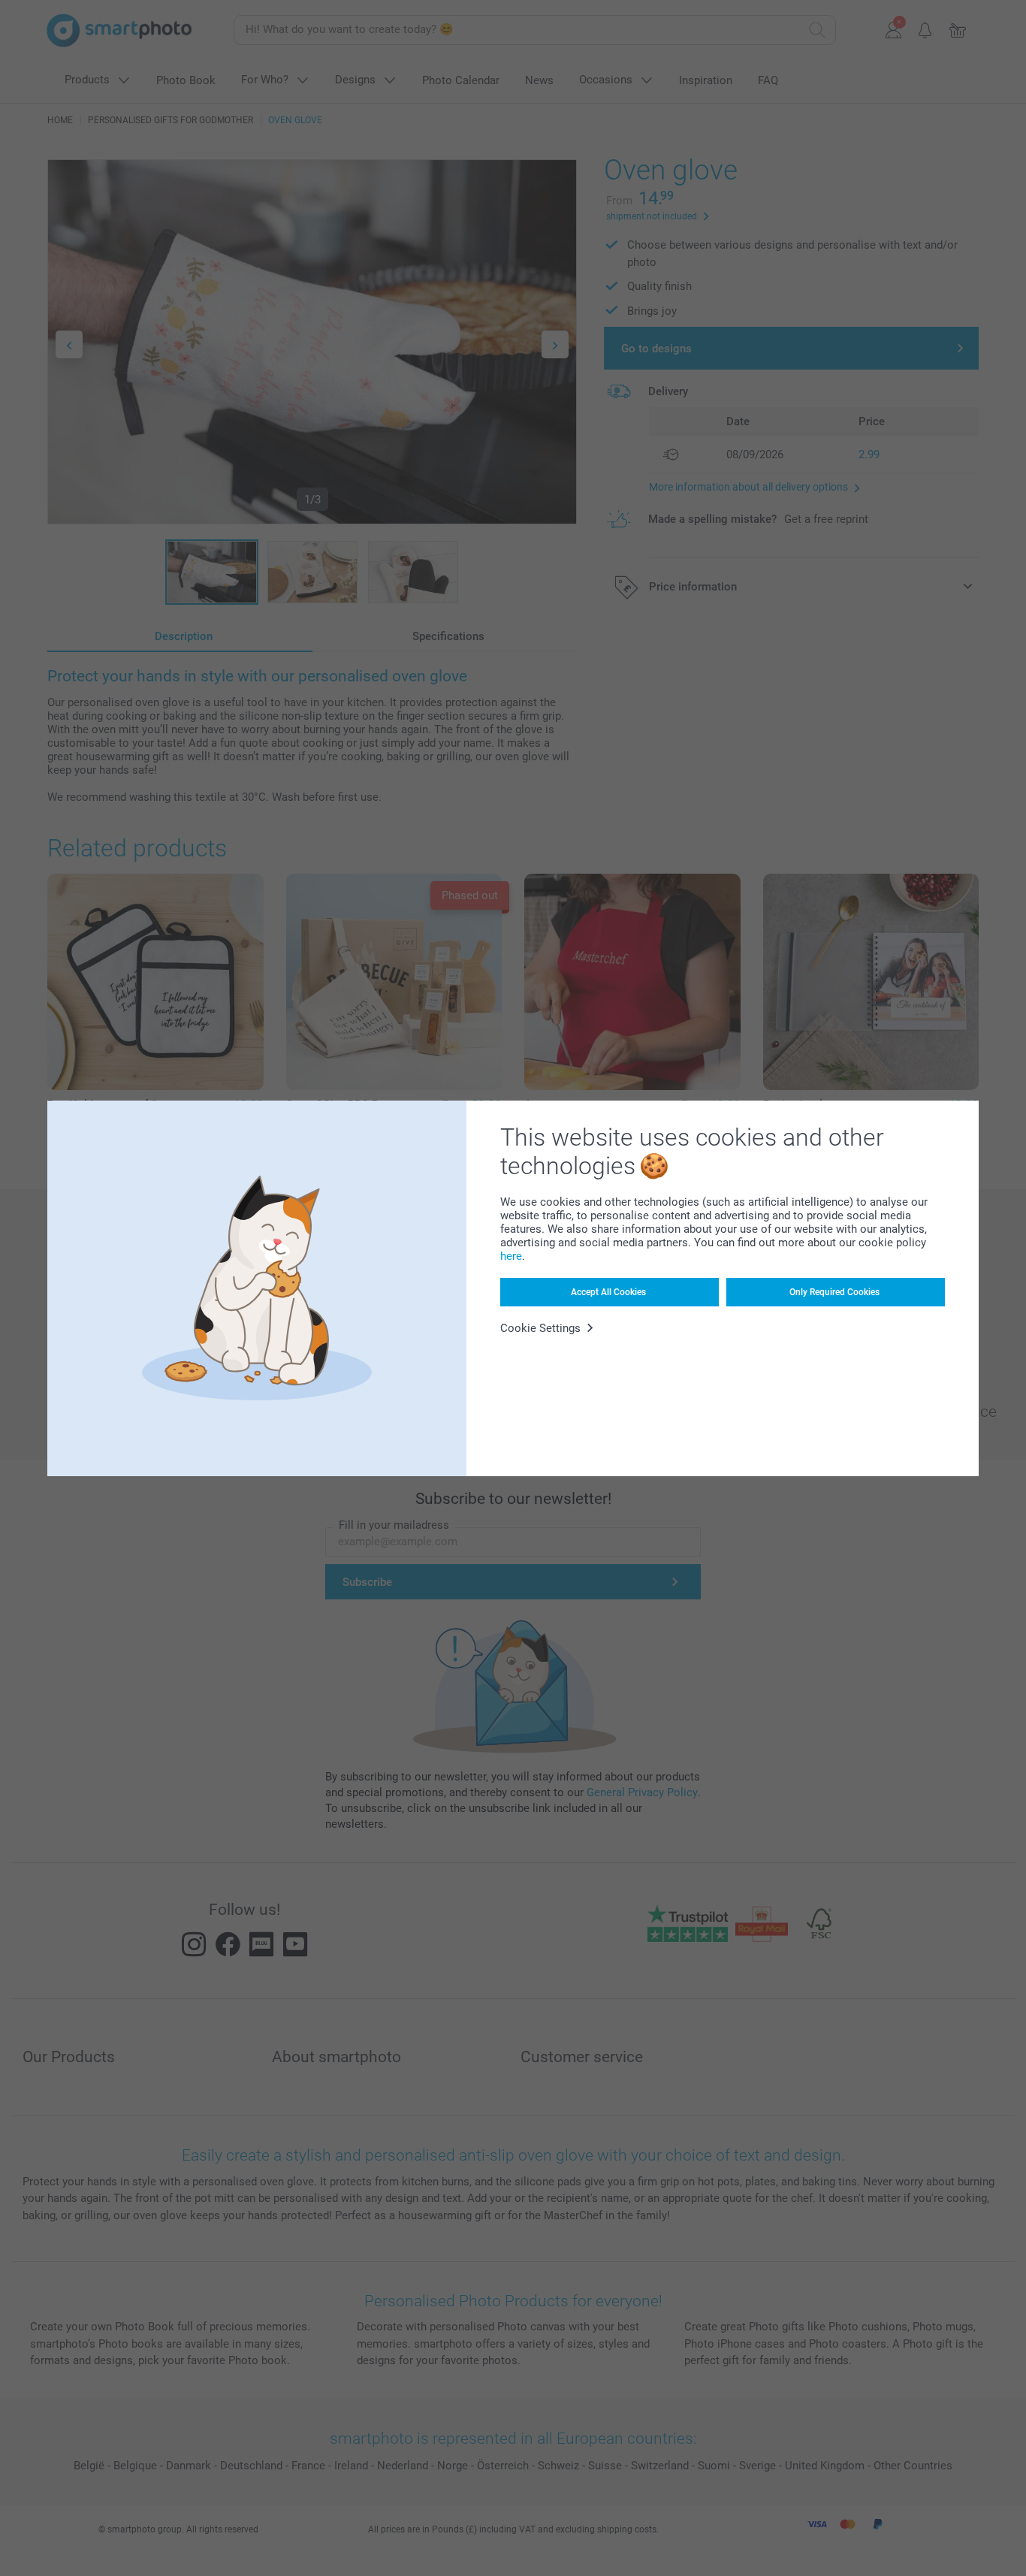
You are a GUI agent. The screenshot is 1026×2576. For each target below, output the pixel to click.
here (511, 1256)
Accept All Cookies (608, 1292)
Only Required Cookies (834, 1292)
